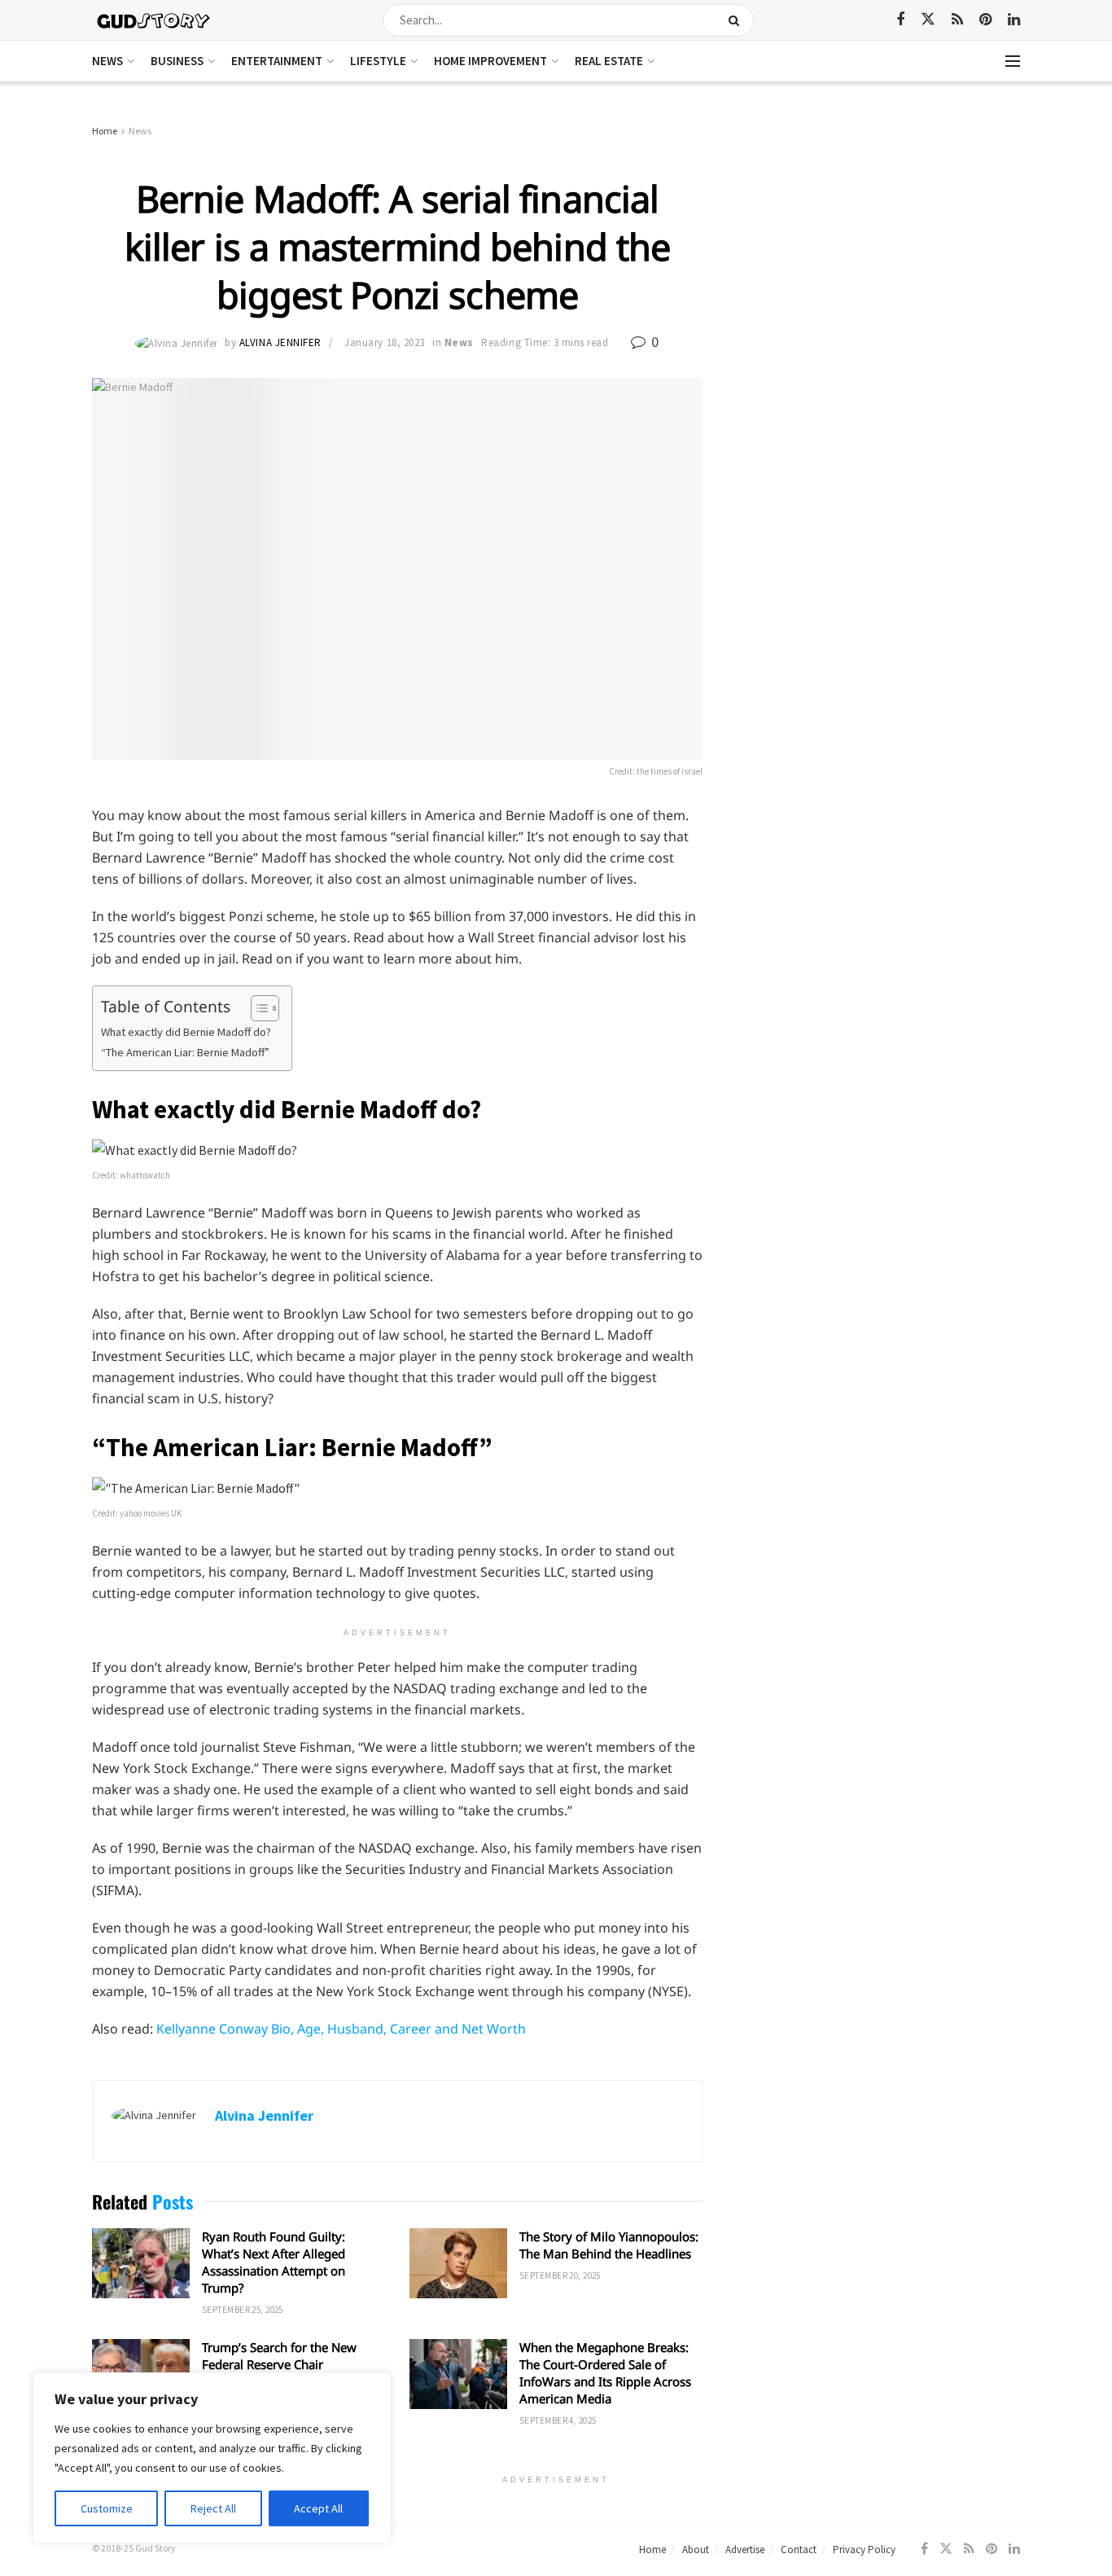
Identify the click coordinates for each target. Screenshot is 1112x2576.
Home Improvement (490, 61)
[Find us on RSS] (957, 20)
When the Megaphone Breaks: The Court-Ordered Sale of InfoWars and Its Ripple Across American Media (605, 2373)
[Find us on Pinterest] (985, 20)
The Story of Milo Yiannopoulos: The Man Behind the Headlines (609, 2245)
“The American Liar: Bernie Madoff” (185, 1052)
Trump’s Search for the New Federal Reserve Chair (279, 2356)
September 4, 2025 (558, 2420)
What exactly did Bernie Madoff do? (186, 1032)
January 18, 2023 (384, 342)
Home (105, 131)
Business (177, 61)
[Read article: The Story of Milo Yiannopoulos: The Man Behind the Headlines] (458, 2263)
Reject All (213, 2508)
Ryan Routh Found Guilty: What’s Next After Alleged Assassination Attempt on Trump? (274, 2262)
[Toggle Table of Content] (257, 1008)
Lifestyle (378, 61)
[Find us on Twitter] (928, 20)
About (696, 2550)
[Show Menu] (1013, 61)
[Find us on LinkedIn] (1014, 20)
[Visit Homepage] (154, 20)
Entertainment (277, 61)
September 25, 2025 (243, 2310)
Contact (799, 2550)
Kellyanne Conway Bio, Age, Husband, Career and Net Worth (341, 2029)
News (107, 61)
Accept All (318, 2508)
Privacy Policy (864, 2550)
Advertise (745, 2550)
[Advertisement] (880, 244)
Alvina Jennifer (280, 342)
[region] (212, 2458)
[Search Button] (737, 20)
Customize (107, 2508)
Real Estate (609, 61)
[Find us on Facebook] (900, 20)
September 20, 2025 (560, 2275)
